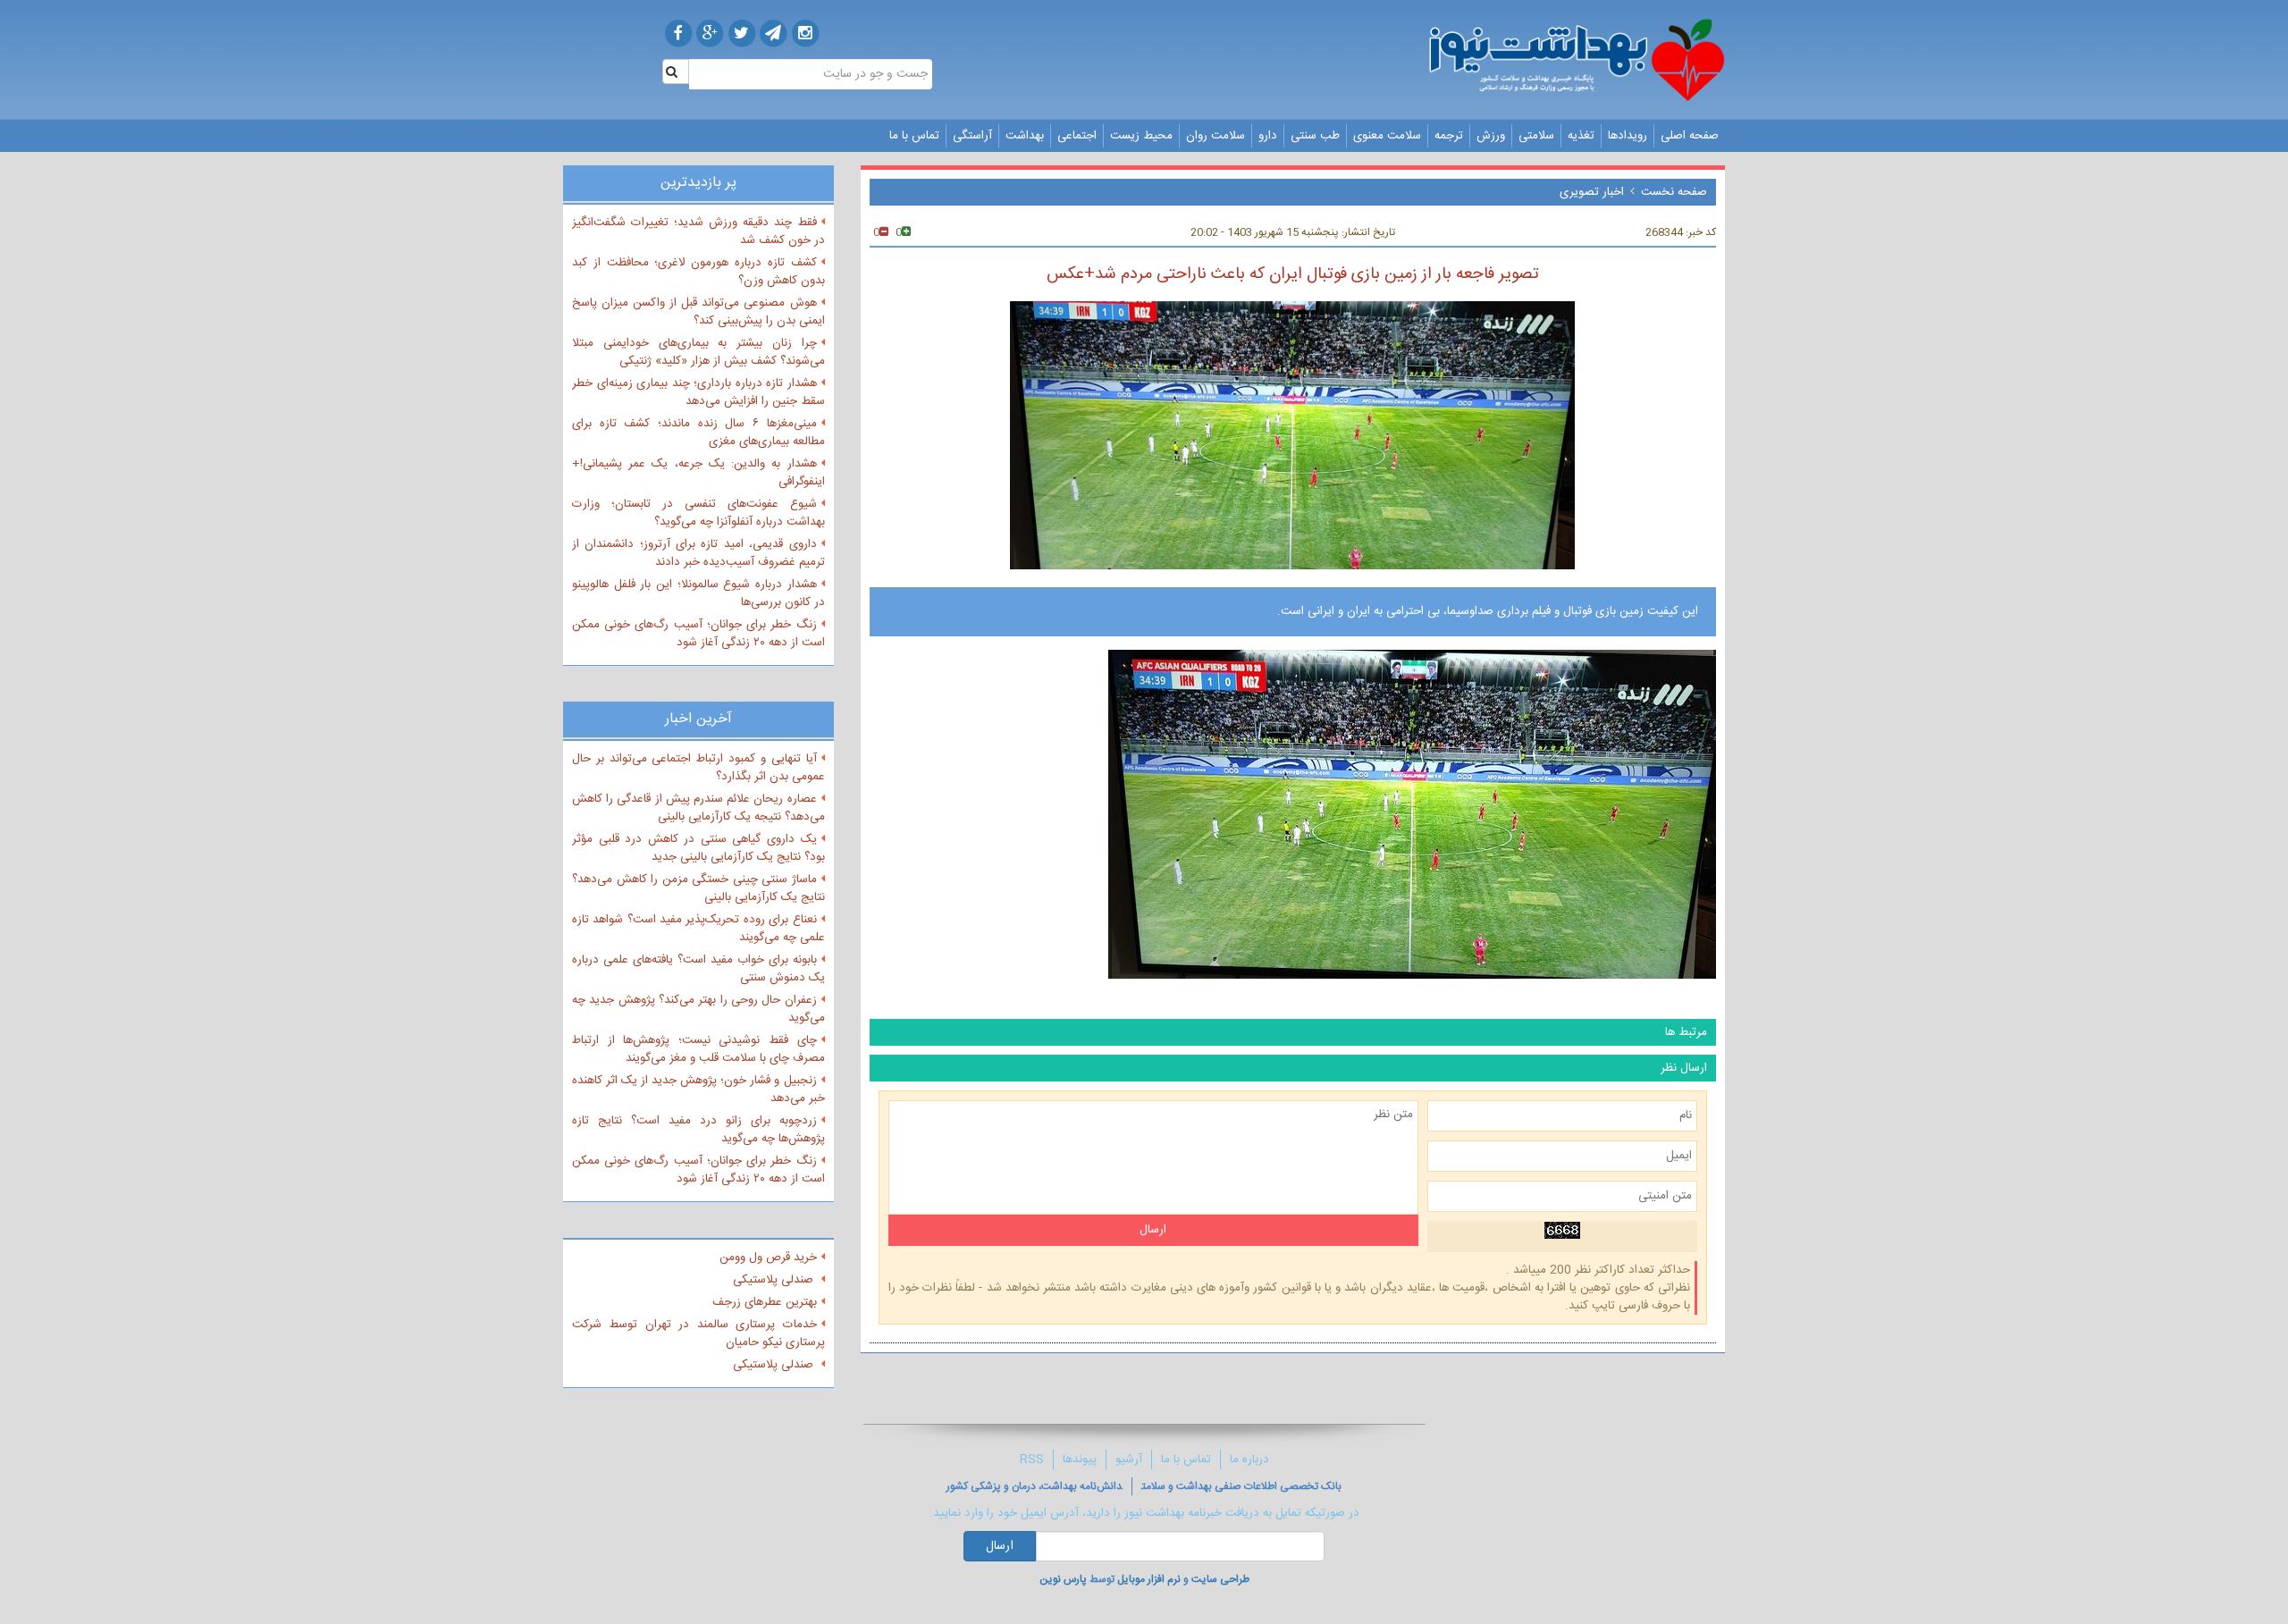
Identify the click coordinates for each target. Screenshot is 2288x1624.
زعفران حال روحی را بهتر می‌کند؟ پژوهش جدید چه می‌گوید (698, 1009)
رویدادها (1628, 136)
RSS (1032, 1460)
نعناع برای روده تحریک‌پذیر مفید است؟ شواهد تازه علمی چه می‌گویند (698, 929)
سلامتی (1536, 136)
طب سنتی (1315, 136)
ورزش (1491, 136)
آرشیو (1129, 1460)
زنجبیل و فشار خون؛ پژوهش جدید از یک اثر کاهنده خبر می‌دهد (698, 1090)
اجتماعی (1077, 136)
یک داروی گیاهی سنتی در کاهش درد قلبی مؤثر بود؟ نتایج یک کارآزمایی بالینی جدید (698, 848)
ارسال (1000, 1546)
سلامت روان (1215, 136)
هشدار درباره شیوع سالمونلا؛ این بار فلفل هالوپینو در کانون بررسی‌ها (698, 593)
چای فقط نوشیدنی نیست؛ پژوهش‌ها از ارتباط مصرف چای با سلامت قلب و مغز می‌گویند (698, 1049)
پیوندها (1080, 1460)
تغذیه (1581, 136)
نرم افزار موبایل (1149, 1579)
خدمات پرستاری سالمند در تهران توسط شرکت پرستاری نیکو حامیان (698, 1334)
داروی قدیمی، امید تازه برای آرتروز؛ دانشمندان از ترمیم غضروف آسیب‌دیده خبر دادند (698, 553)
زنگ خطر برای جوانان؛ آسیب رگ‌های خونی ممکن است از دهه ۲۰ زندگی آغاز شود (698, 634)
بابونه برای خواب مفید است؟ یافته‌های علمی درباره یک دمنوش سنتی (698, 969)
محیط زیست (1141, 136)
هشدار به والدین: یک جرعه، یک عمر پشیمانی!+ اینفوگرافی (698, 473)
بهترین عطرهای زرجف (765, 1302)
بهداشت (1025, 136)
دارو (1268, 136)
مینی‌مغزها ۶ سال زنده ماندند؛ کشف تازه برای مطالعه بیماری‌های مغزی (698, 433)
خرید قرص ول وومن (768, 1258)
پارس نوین (1063, 1579)
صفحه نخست (1674, 192)
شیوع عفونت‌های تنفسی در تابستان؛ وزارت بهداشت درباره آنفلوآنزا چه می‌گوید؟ (698, 513)
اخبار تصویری (1592, 192)
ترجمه (1449, 136)
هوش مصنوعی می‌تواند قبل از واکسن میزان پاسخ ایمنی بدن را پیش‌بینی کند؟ (698, 312)
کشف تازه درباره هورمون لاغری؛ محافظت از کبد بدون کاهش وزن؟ (698, 272)
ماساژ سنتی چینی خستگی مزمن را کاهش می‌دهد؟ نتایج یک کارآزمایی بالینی (698, 888)
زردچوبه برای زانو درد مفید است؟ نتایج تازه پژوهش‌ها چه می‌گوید (698, 1130)
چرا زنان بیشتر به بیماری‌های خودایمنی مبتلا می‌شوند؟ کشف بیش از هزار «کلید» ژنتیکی (698, 352)
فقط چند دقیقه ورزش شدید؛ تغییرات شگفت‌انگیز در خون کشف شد (698, 231)
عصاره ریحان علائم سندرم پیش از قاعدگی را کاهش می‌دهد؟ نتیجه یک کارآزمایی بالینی (698, 808)
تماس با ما (914, 136)
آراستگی (972, 136)
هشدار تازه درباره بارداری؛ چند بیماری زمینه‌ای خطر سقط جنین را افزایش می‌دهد (698, 392)
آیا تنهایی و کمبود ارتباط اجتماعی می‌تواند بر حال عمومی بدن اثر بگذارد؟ (698, 768)
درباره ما (1249, 1460)
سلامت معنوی (1387, 136)
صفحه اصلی (1690, 136)
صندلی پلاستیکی (775, 1280)
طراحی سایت (1220, 1579)
